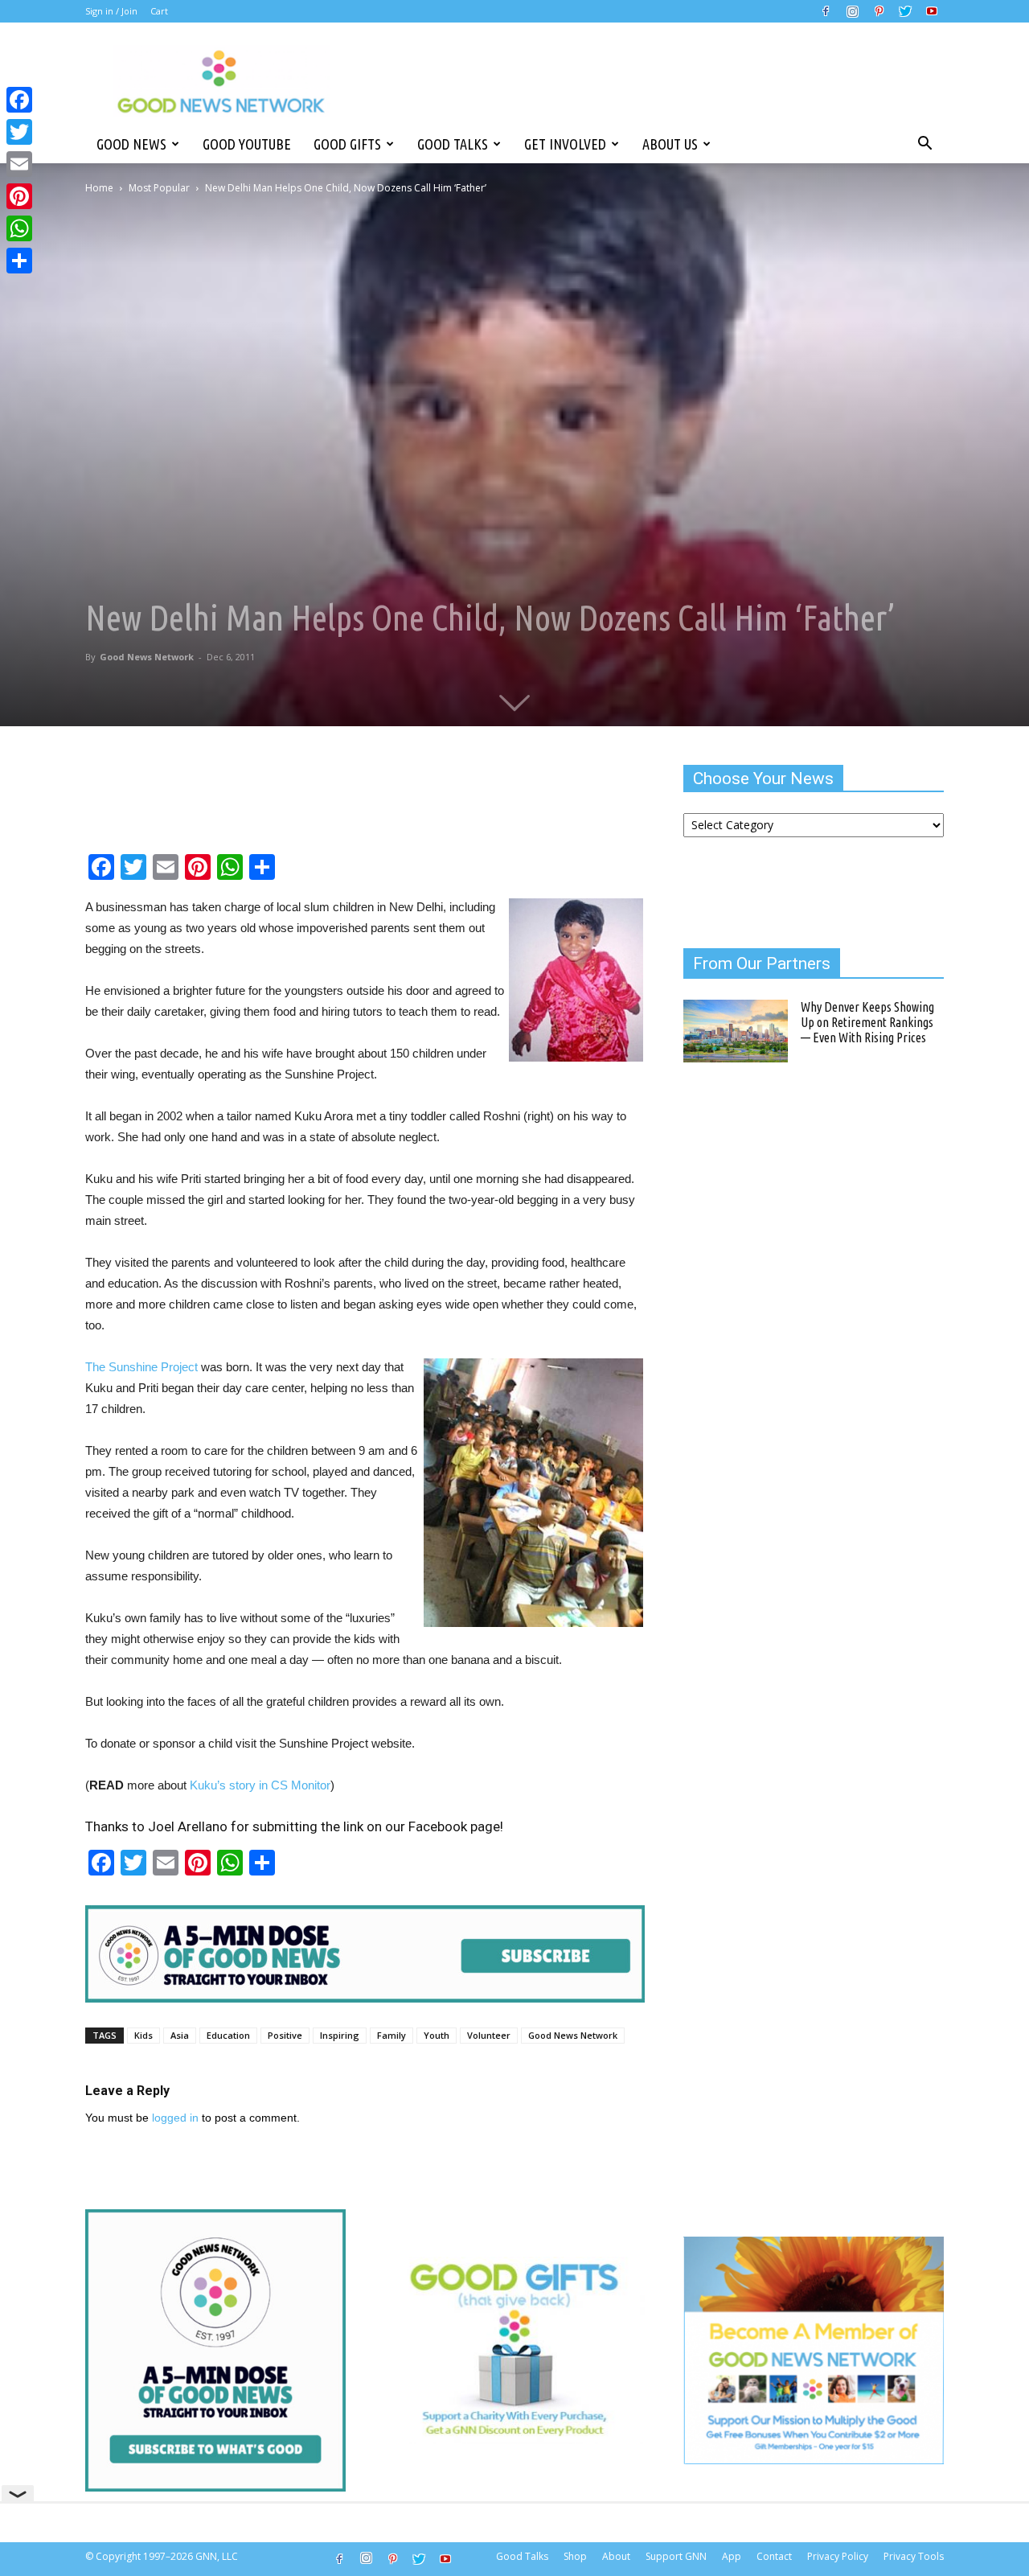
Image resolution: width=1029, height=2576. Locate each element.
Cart (159, 11)
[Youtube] (932, 11)
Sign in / (102, 11)
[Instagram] (852, 11)
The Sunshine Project (141, 1367)
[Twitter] (905, 11)
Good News (131, 144)
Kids (143, 2035)
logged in (175, 2118)
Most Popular (159, 188)
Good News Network (147, 657)
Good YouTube (247, 144)
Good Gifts (347, 144)
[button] (924, 144)
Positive (285, 2035)
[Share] (19, 261)
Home (99, 188)
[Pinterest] (879, 11)
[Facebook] (826, 11)
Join (129, 11)
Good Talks (453, 144)
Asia (180, 2035)
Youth (437, 2035)
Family (392, 2035)
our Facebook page (443, 1826)
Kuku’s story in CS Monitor (260, 1785)
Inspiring (340, 2035)
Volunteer (489, 2035)
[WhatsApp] (19, 228)
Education (228, 2035)
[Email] (19, 164)
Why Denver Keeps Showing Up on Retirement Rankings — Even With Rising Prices (867, 1022)
